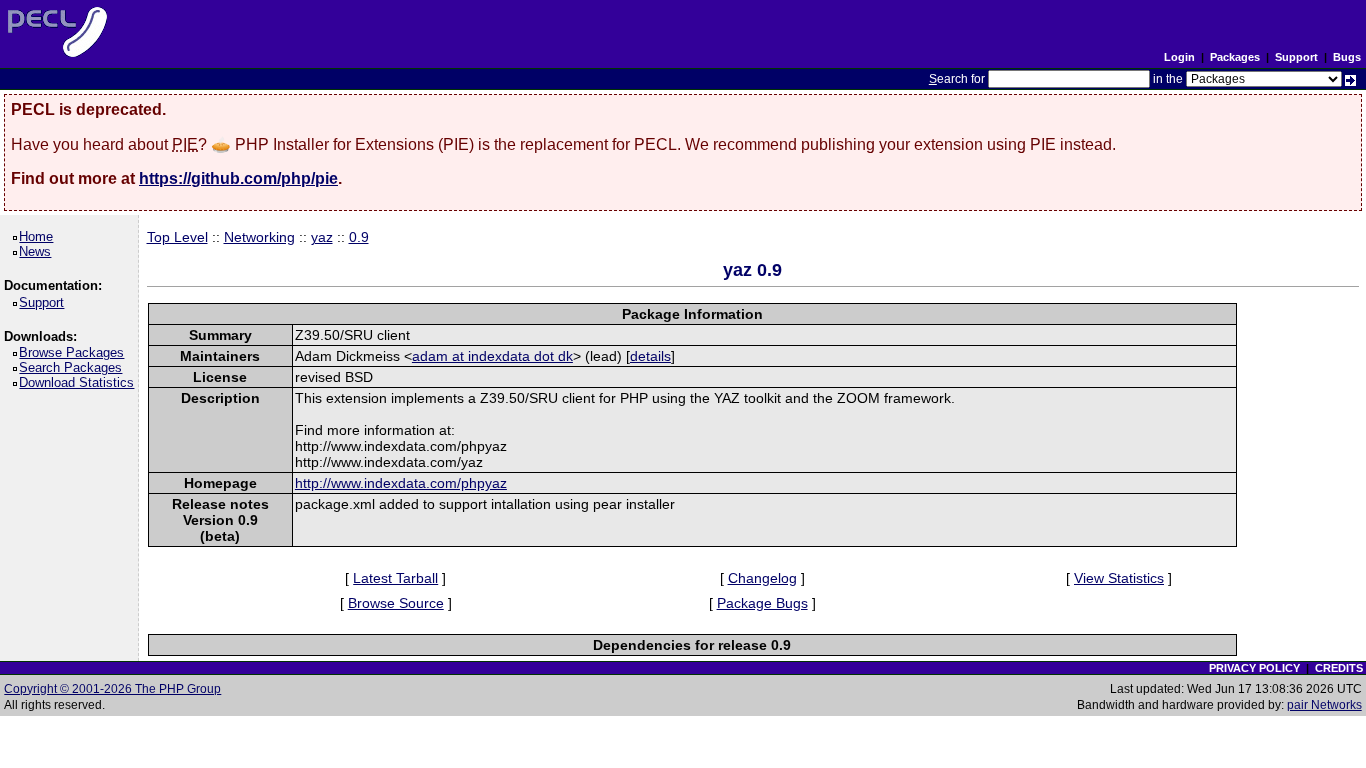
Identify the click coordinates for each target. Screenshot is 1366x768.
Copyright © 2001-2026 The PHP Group (112, 689)
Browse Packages (75, 352)
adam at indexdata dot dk (492, 356)
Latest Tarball (395, 578)
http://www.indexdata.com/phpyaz (401, 483)
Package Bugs (762, 603)
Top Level (177, 237)
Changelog (762, 578)
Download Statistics (80, 382)
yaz (322, 237)
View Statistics (1119, 578)
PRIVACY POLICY (1254, 668)
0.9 (359, 237)
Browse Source (396, 603)
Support (1296, 57)
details (650, 356)
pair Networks (1324, 705)
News (38, 251)
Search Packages (74, 367)
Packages (1235, 57)
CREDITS (1339, 668)
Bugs (1347, 57)
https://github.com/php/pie (238, 178)
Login (1179, 57)
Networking (259, 237)
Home (39, 236)
